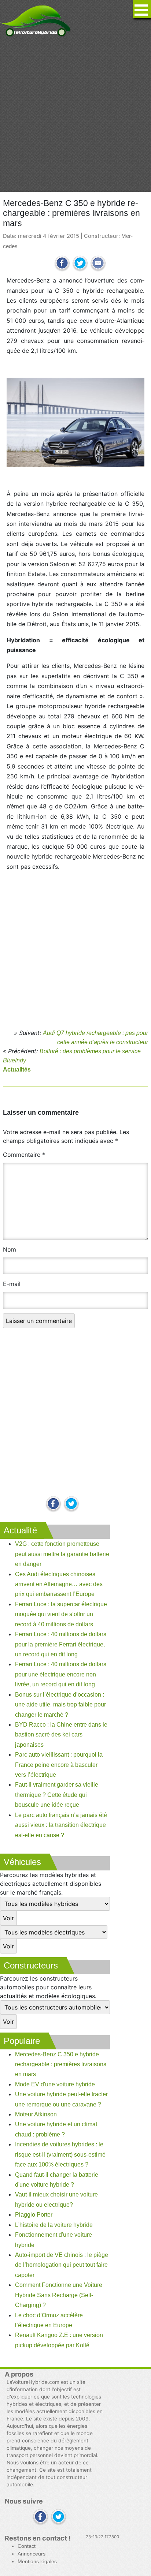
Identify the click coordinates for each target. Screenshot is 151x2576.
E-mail (12, 1284)
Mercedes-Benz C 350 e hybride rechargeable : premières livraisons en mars (61, 2064)
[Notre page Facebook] (53, 1504)
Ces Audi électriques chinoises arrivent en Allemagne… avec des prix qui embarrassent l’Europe (59, 1584)
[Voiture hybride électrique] (35, 19)
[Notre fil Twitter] (71, 1504)
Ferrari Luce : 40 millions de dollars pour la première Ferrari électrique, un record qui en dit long (61, 1644)
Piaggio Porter (34, 2215)
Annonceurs (32, 2554)
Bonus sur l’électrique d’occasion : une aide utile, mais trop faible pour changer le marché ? (60, 1705)
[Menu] (142, 9)
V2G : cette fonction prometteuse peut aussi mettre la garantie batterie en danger (62, 1554)
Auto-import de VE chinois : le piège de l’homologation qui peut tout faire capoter (62, 2265)
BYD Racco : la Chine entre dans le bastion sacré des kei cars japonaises (61, 1735)
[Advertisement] (75, 115)
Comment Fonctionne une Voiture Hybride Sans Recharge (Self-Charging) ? (59, 2295)
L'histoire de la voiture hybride (54, 2225)
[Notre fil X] (58, 2517)
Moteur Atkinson (36, 2114)
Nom (10, 1249)
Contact (27, 2546)
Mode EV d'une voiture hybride (55, 2084)
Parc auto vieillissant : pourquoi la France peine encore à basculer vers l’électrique (59, 1765)
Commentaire (24, 1155)
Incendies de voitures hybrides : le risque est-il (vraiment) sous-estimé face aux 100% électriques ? (60, 2154)
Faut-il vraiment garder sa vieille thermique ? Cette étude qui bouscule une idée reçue (57, 1795)
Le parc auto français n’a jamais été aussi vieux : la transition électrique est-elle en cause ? (61, 1825)
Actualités (17, 1070)
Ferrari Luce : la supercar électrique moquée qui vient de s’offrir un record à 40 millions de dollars (61, 1614)
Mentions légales (37, 2562)
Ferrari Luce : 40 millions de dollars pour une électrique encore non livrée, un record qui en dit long (61, 1674)
